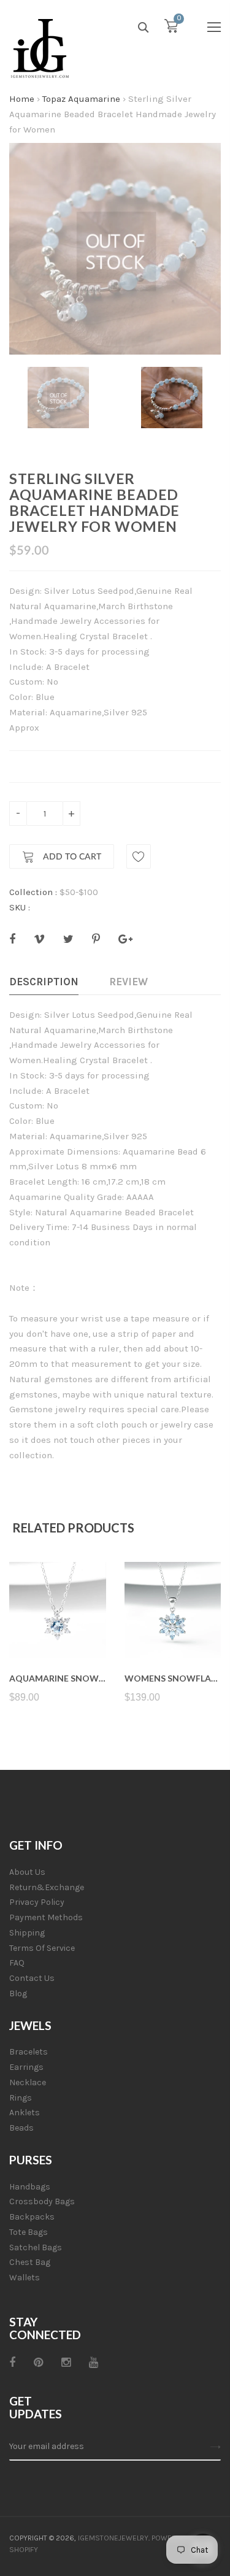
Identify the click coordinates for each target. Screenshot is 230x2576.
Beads (21, 2128)
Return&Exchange (47, 1887)
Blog (18, 1994)
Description (44, 982)
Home (22, 99)
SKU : (20, 907)
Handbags (30, 2187)
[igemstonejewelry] (40, 49)
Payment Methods (46, 1917)
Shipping (27, 1933)
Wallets (25, 2278)
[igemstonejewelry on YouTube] (94, 2363)
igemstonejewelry (113, 2538)
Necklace (28, 2082)
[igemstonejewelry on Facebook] (12, 2363)
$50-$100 (79, 892)
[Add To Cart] (57, 1629)
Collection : (33, 892)
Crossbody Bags (42, 2201)
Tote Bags (29, 2232)
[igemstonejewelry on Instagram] (66, 2363)
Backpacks (32, 2217)
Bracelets (29, 2052)
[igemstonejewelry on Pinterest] (38, 2363)
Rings (21, 2098)
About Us (27, 1872)
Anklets (25, 2113)
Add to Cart (71, 857)
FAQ (17, 1963)
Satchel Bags (36, 2247)
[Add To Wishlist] (139, 856)
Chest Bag (30, 2262)
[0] (171, 29)
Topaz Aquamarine (81, 99)
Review (128, 982)
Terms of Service (42, 1948)
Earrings (26, 2067)
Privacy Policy (37, 1902)
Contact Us (32, 1978)
